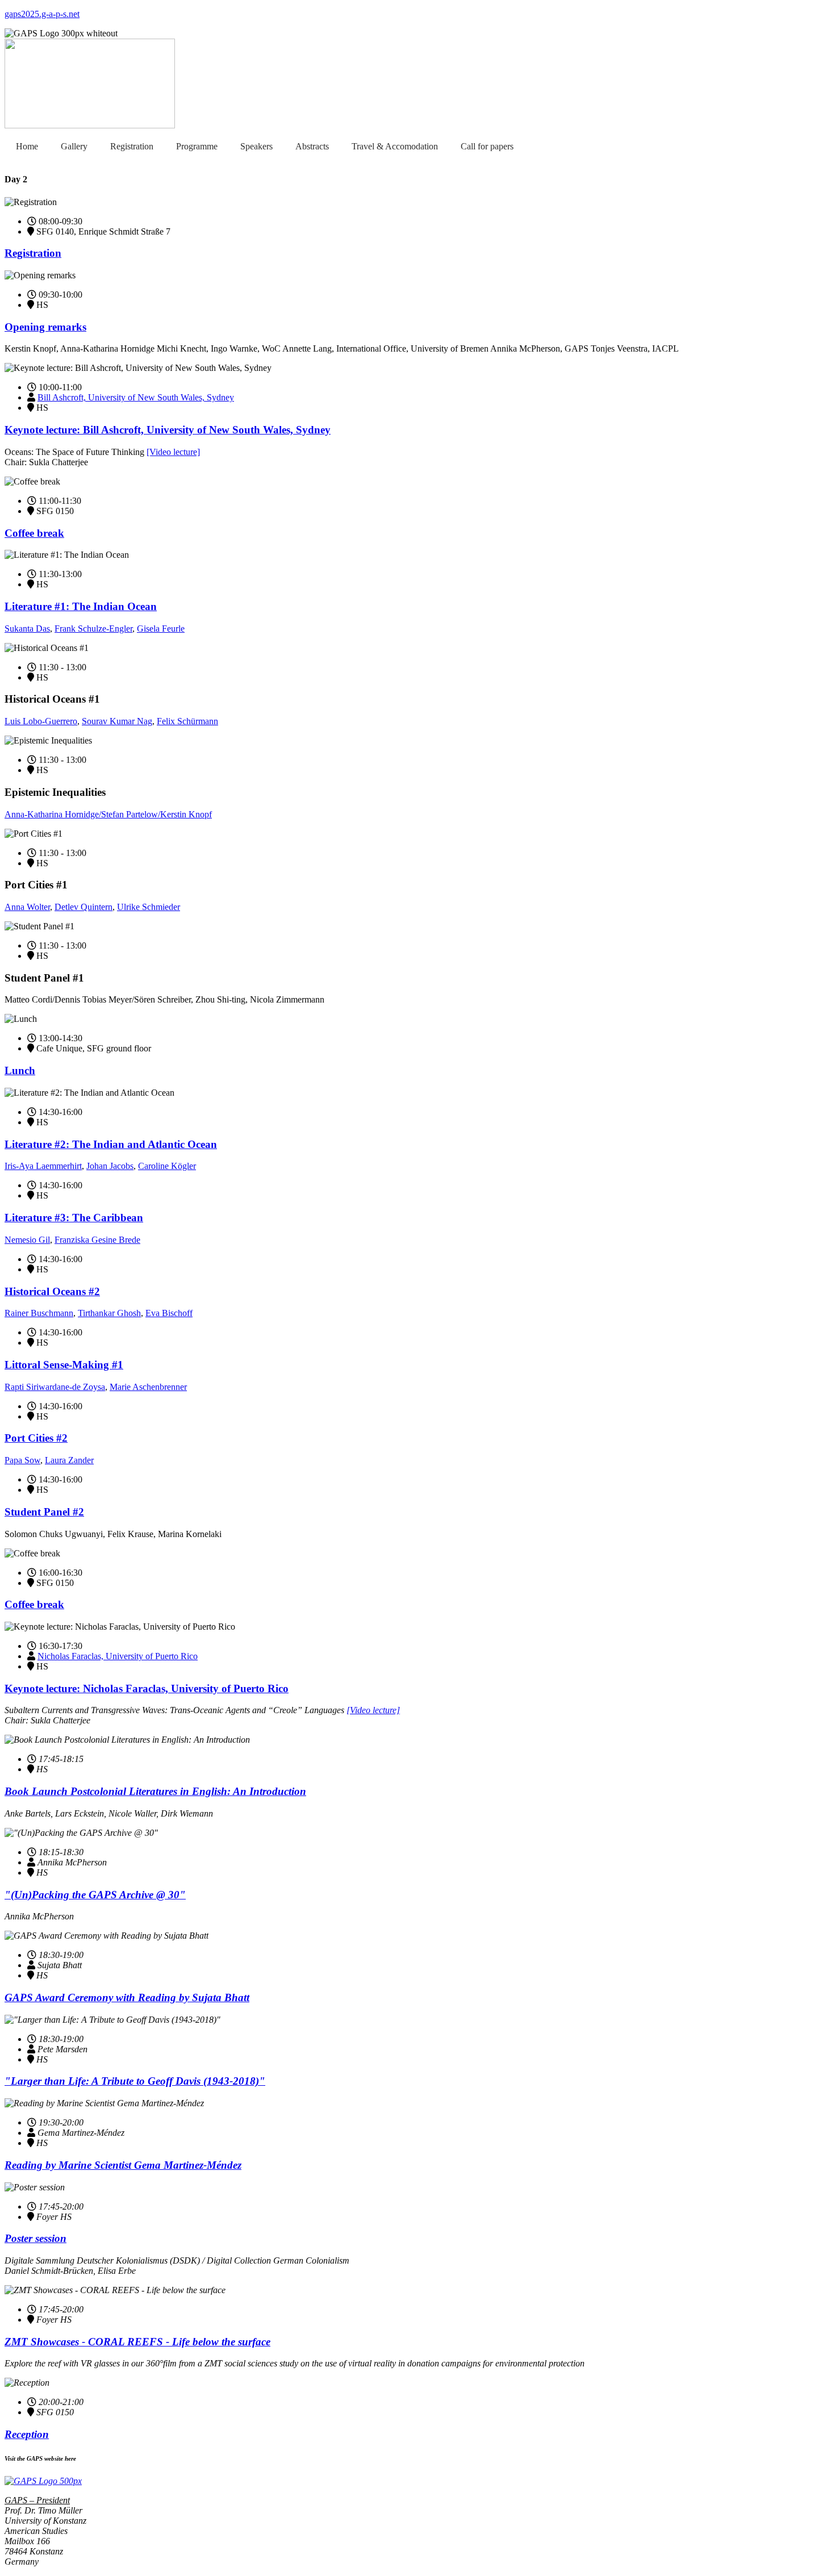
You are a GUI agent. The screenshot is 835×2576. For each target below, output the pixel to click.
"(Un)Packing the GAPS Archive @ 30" (95, 1895)
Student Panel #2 (44, 1512)
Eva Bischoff (169, 1313)
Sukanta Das (27, 629)
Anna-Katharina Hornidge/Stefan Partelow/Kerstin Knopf (108, 814)
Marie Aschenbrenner (148, 1387)
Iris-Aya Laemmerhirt (43, 1166)
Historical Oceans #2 (52, 1291)
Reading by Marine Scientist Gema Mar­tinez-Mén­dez (123, 2165)
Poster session (36, 2238)
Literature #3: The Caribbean (74, 1218)
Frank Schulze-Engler (93, 629)
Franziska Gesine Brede (97, 1240)
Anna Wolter (27, 907)
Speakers (256, 146)
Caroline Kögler (167, 1166)
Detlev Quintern (83, 907)
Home (27, 146)
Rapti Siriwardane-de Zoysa (55, 1387)
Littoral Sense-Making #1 (64, 1365)
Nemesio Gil (27, 1240)
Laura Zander (69, 1460)
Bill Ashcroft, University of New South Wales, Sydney (136, 397)
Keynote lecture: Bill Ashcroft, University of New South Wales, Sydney (168, 430)
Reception (27, 2434)
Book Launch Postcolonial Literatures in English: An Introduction (155, 1791)
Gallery (74, 146)
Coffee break (34, 533)
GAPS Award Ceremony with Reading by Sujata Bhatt (127, 1997)
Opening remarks (45, 327)
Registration (132, 146)
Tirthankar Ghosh (109, 1313)
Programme (197, 146)
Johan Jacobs (110, 1166)
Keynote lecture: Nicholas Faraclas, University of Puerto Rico (147, 1688)
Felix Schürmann (187, 721)
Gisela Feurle (161, 629)
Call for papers (487, 146)
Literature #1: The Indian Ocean (81, 606)
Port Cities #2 (36, 1438)
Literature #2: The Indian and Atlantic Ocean (111, 1144)
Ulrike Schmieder (149, 907)
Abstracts (312, 146)
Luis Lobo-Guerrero (41, 721)
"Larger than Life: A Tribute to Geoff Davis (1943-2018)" (135, 2081)
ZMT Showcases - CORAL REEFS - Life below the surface (137, 2342)
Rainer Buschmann (39, 1313)
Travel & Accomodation (395, 146)
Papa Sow (22, 1460)
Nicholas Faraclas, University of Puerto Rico (118, 1656)
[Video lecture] (173, 452)
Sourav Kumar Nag (117, 721)
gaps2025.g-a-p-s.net (42, 14)
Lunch (20, 1070)
